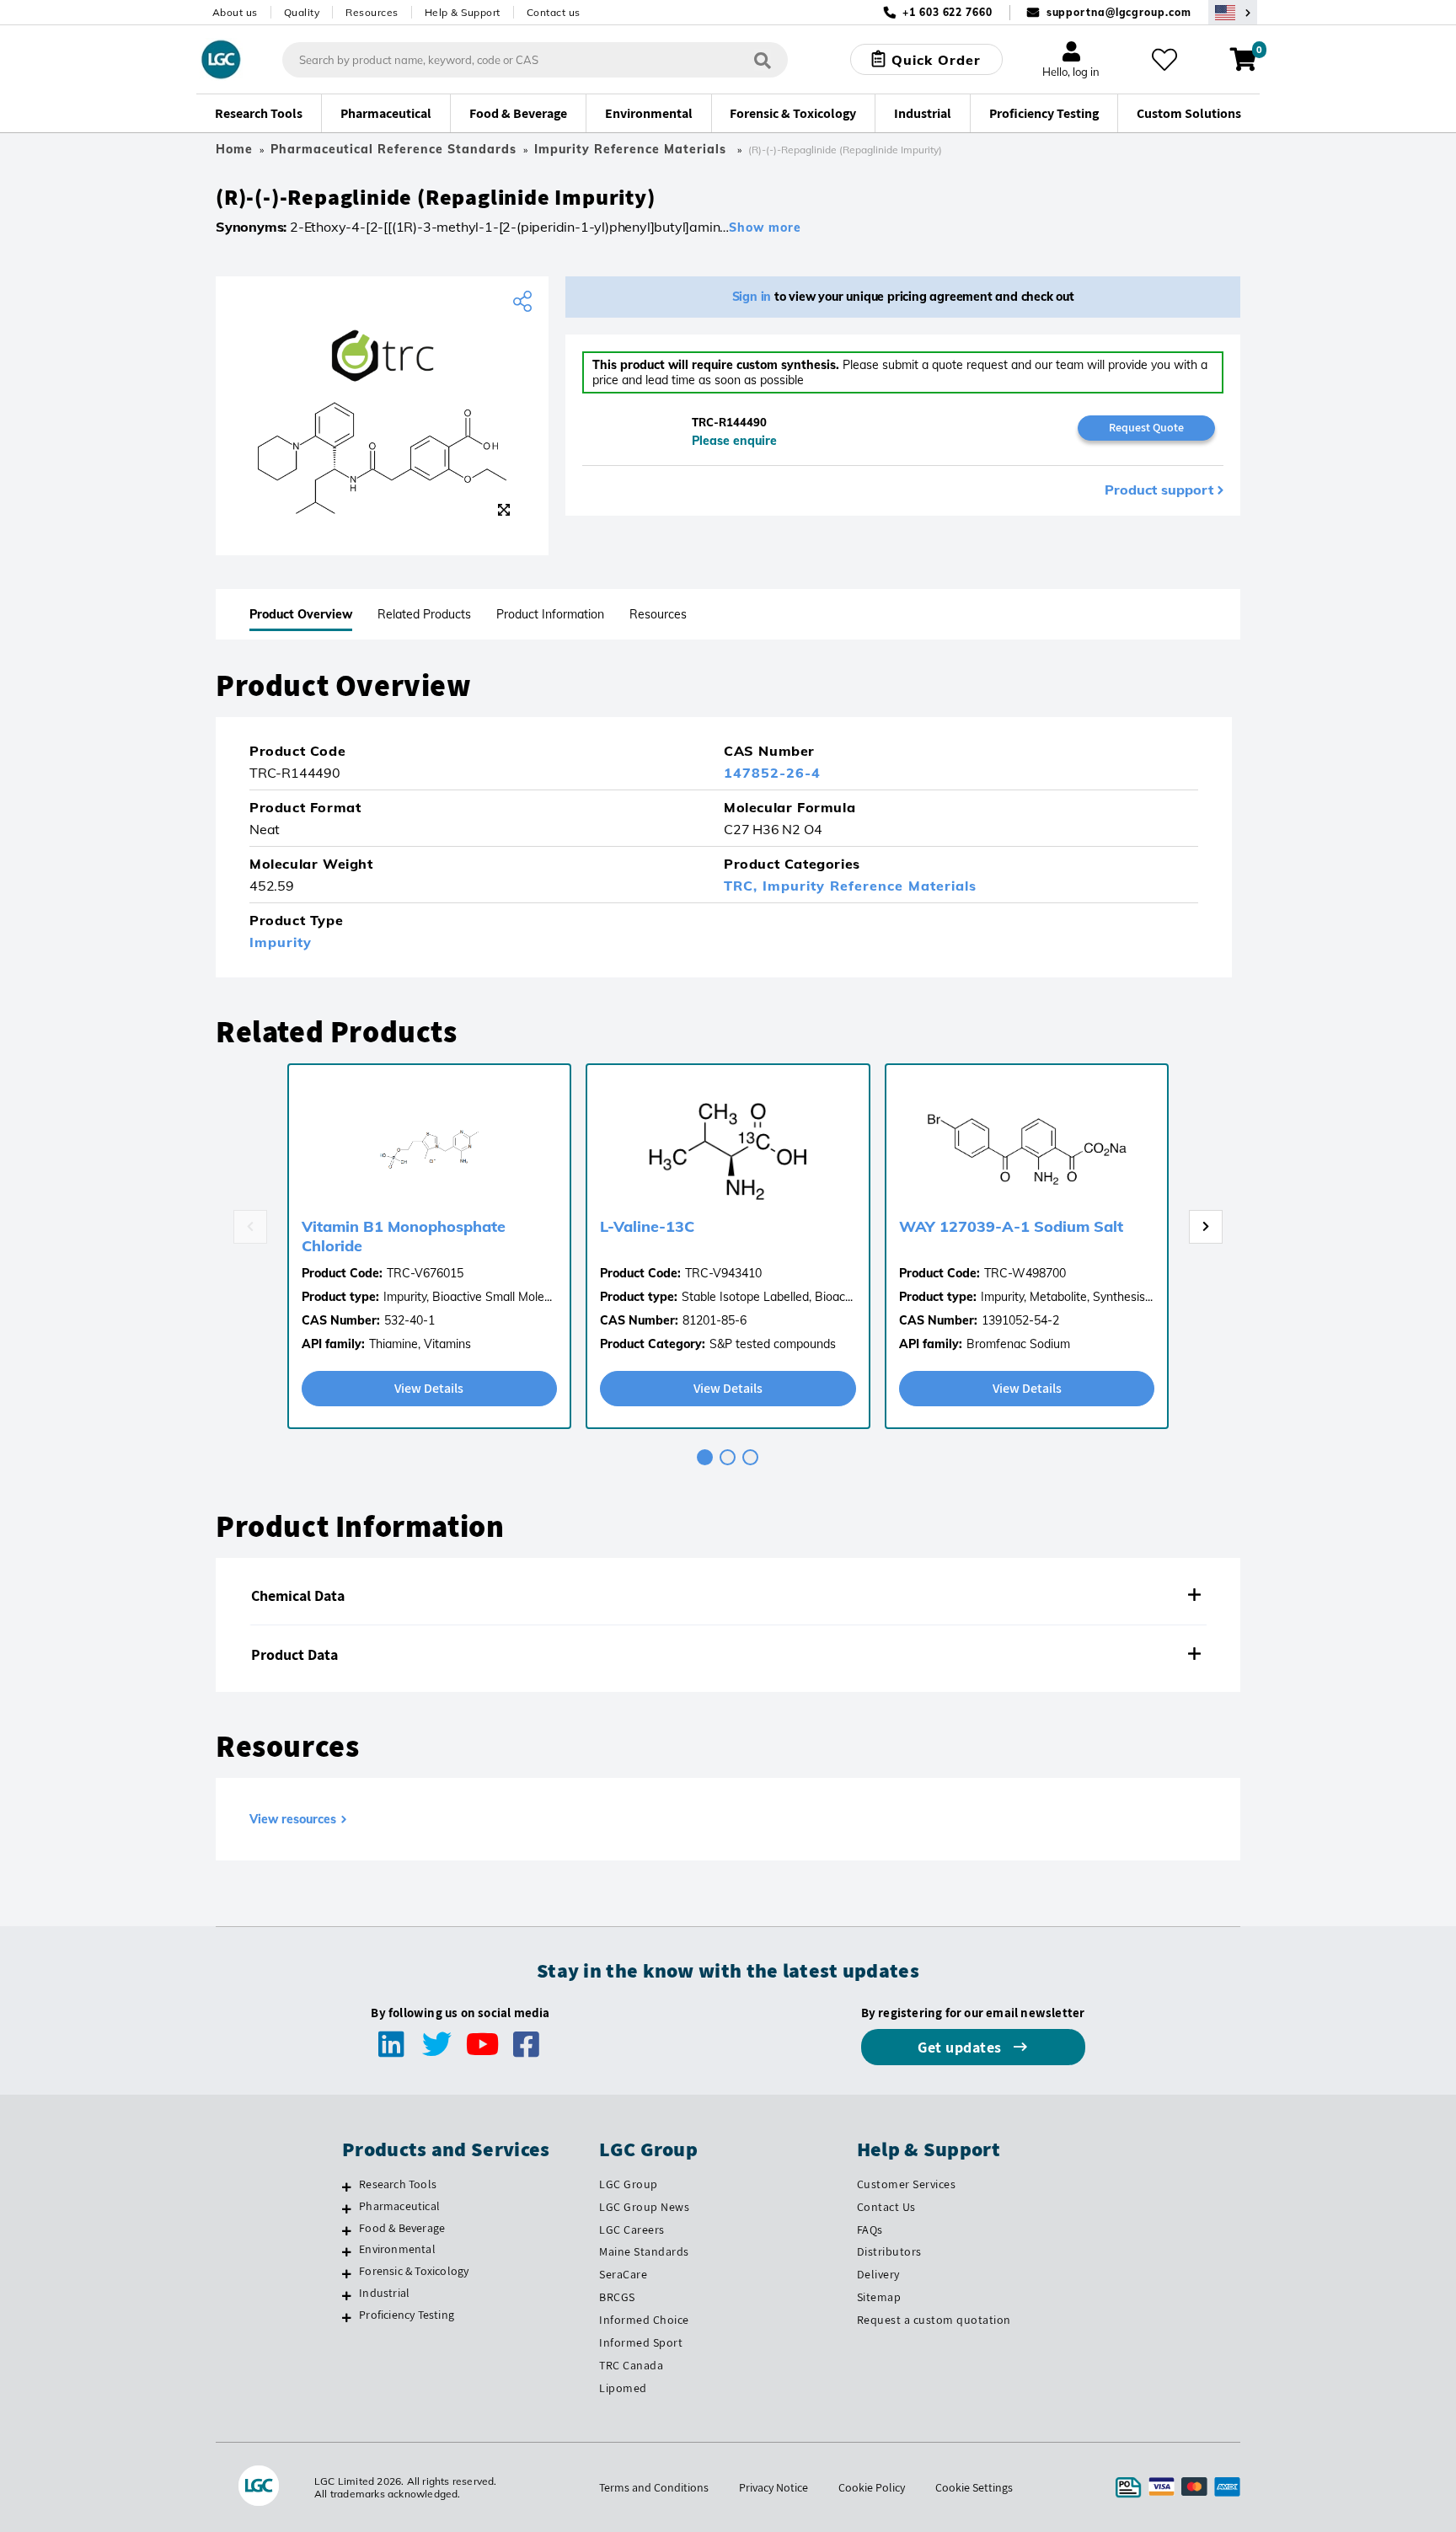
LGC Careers (632, 2230)
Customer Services (907, 2184)
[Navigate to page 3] (750, 1457)
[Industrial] (347, 2295)
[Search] (763, 59)
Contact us (554, 12)
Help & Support (463, 12)
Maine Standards (644, 2251)
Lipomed (623, 2388)
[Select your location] (1233, 12)
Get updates (961, 2047)
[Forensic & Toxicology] (347, 2273)
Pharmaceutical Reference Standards (393, 149)
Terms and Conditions (654, 2487)
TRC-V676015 (425, 1273)
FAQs (870, 2230)
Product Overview (301, 614)
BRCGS (617, 2297)
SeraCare (623, 2274)
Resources (372, 12)
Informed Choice (644, 2320)
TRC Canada (631, 2365)
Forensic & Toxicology (414, 2271)
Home (234, 149)
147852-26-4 (772, 773)
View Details (429, 1388)
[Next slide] (1206, 1227)
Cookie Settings (974, 2487)
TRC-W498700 (1025, 1273)
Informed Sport (641, 2342)
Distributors (889, 2251)
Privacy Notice (773, 2487)
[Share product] (525, 302)
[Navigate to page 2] (728, 1457)
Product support (1159, 490)
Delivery (878, 2274)
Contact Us (886, 2207)
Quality (302, 12)
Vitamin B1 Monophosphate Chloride (404, 1236)
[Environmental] (347, 2251)
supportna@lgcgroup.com (1119, 12)
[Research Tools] (347, 2187)
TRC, (743, 886)
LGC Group (629, 2184)
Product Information (550, 614)
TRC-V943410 (723, 1273)
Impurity (281, 942)
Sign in (752, 297)
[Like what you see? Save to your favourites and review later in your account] (1164, 60)
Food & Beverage (402, 2228)
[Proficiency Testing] (347, 2317)
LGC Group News (644, 2207)
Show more (765, 228)
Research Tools (398, 2184)
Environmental (397, 2249)
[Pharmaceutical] (347, 2208)
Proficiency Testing (407, 2315)
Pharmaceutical (399, 2206)
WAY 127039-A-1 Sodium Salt (1011, 1226)
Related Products (424, 614)
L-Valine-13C (647, 1226)
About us (235, 12)
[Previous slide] (250, 1227)
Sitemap (879, 2297)
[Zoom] (504, 510)
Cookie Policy (872, 2487)
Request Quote (1146, 427)
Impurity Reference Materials (632, 149)
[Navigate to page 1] (705, 1457)
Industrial (384, 2293)
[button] (728, 1596)
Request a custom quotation (934, 2320)
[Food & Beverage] (347, 2230)
